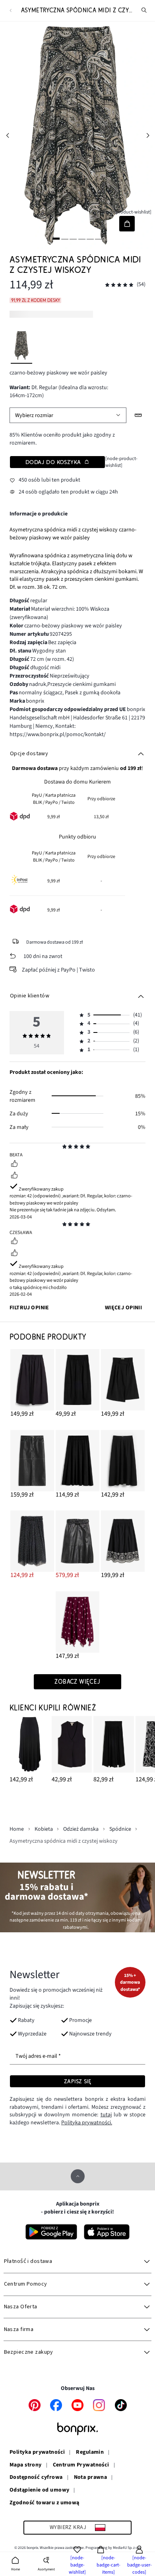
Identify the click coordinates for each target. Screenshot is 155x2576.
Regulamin (90, 2453)
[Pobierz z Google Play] (51, 2232)
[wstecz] (11, 11)
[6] (99, 238)
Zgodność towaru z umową (45, 2503)
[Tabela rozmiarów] (139, 415)
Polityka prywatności (37, 2453)
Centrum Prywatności (81, 2465)
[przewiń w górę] (78, 2176)
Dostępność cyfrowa (36, 2478)
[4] (82, 238)
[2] (65, 238)
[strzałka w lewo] (7, 135)
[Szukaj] (144, 10)
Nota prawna (91, 2478)
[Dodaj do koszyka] (127, 224)
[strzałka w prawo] (148, 135)
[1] (56, 238)
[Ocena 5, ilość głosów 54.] (119, 285)
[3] (73, 238)
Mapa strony (26, 2465)
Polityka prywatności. (87, 2123)
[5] (90, 238)
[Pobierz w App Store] (107, 2232)
